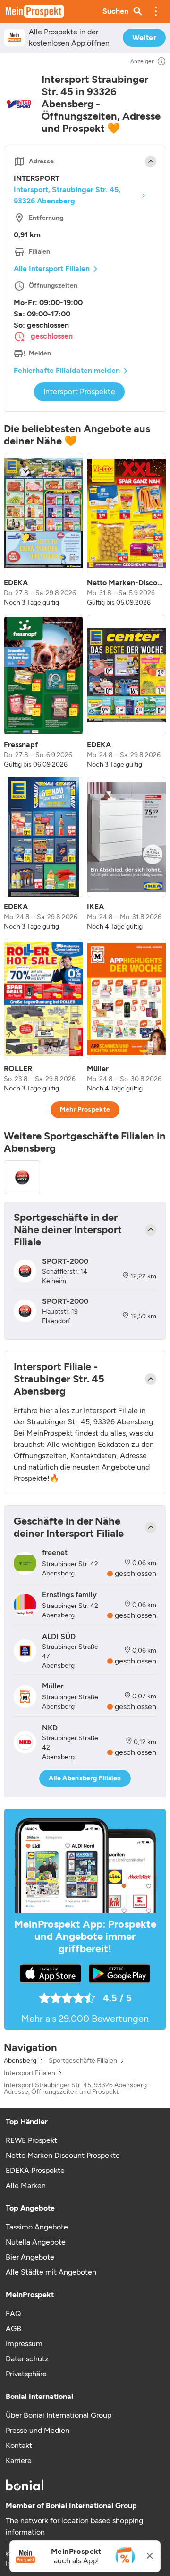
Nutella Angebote (36, 2242)
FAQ (13, 2314)
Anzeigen (143, 61)
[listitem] (43, 530)
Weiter (144, 37)
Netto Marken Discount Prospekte (63, 2155)
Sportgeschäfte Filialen (83, 2061)
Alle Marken (26, 2185)
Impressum (24, 2344)
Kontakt (19, 2445)
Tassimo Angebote (37, 2227)
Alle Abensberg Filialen (85, 1778)
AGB (13, 2329)
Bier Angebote (30, 2257)
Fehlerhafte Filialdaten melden (67, 370)
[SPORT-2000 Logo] (22, 1177)
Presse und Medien (38, 2430)
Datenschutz (27, 2359)
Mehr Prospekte (85, 1110)
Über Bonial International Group (59, 2415)
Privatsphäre (26, 2374)
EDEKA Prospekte (35, 2170)
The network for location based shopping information (74, 2526)
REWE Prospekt (31, 2140)
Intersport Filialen (30, 2073)
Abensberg (20, 2061)
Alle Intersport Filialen (52, 269)
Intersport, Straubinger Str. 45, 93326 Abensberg (67, 195)
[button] (156, 11)
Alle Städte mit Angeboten (51, 2272)
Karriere (19, 2460)
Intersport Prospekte (79, 392)
